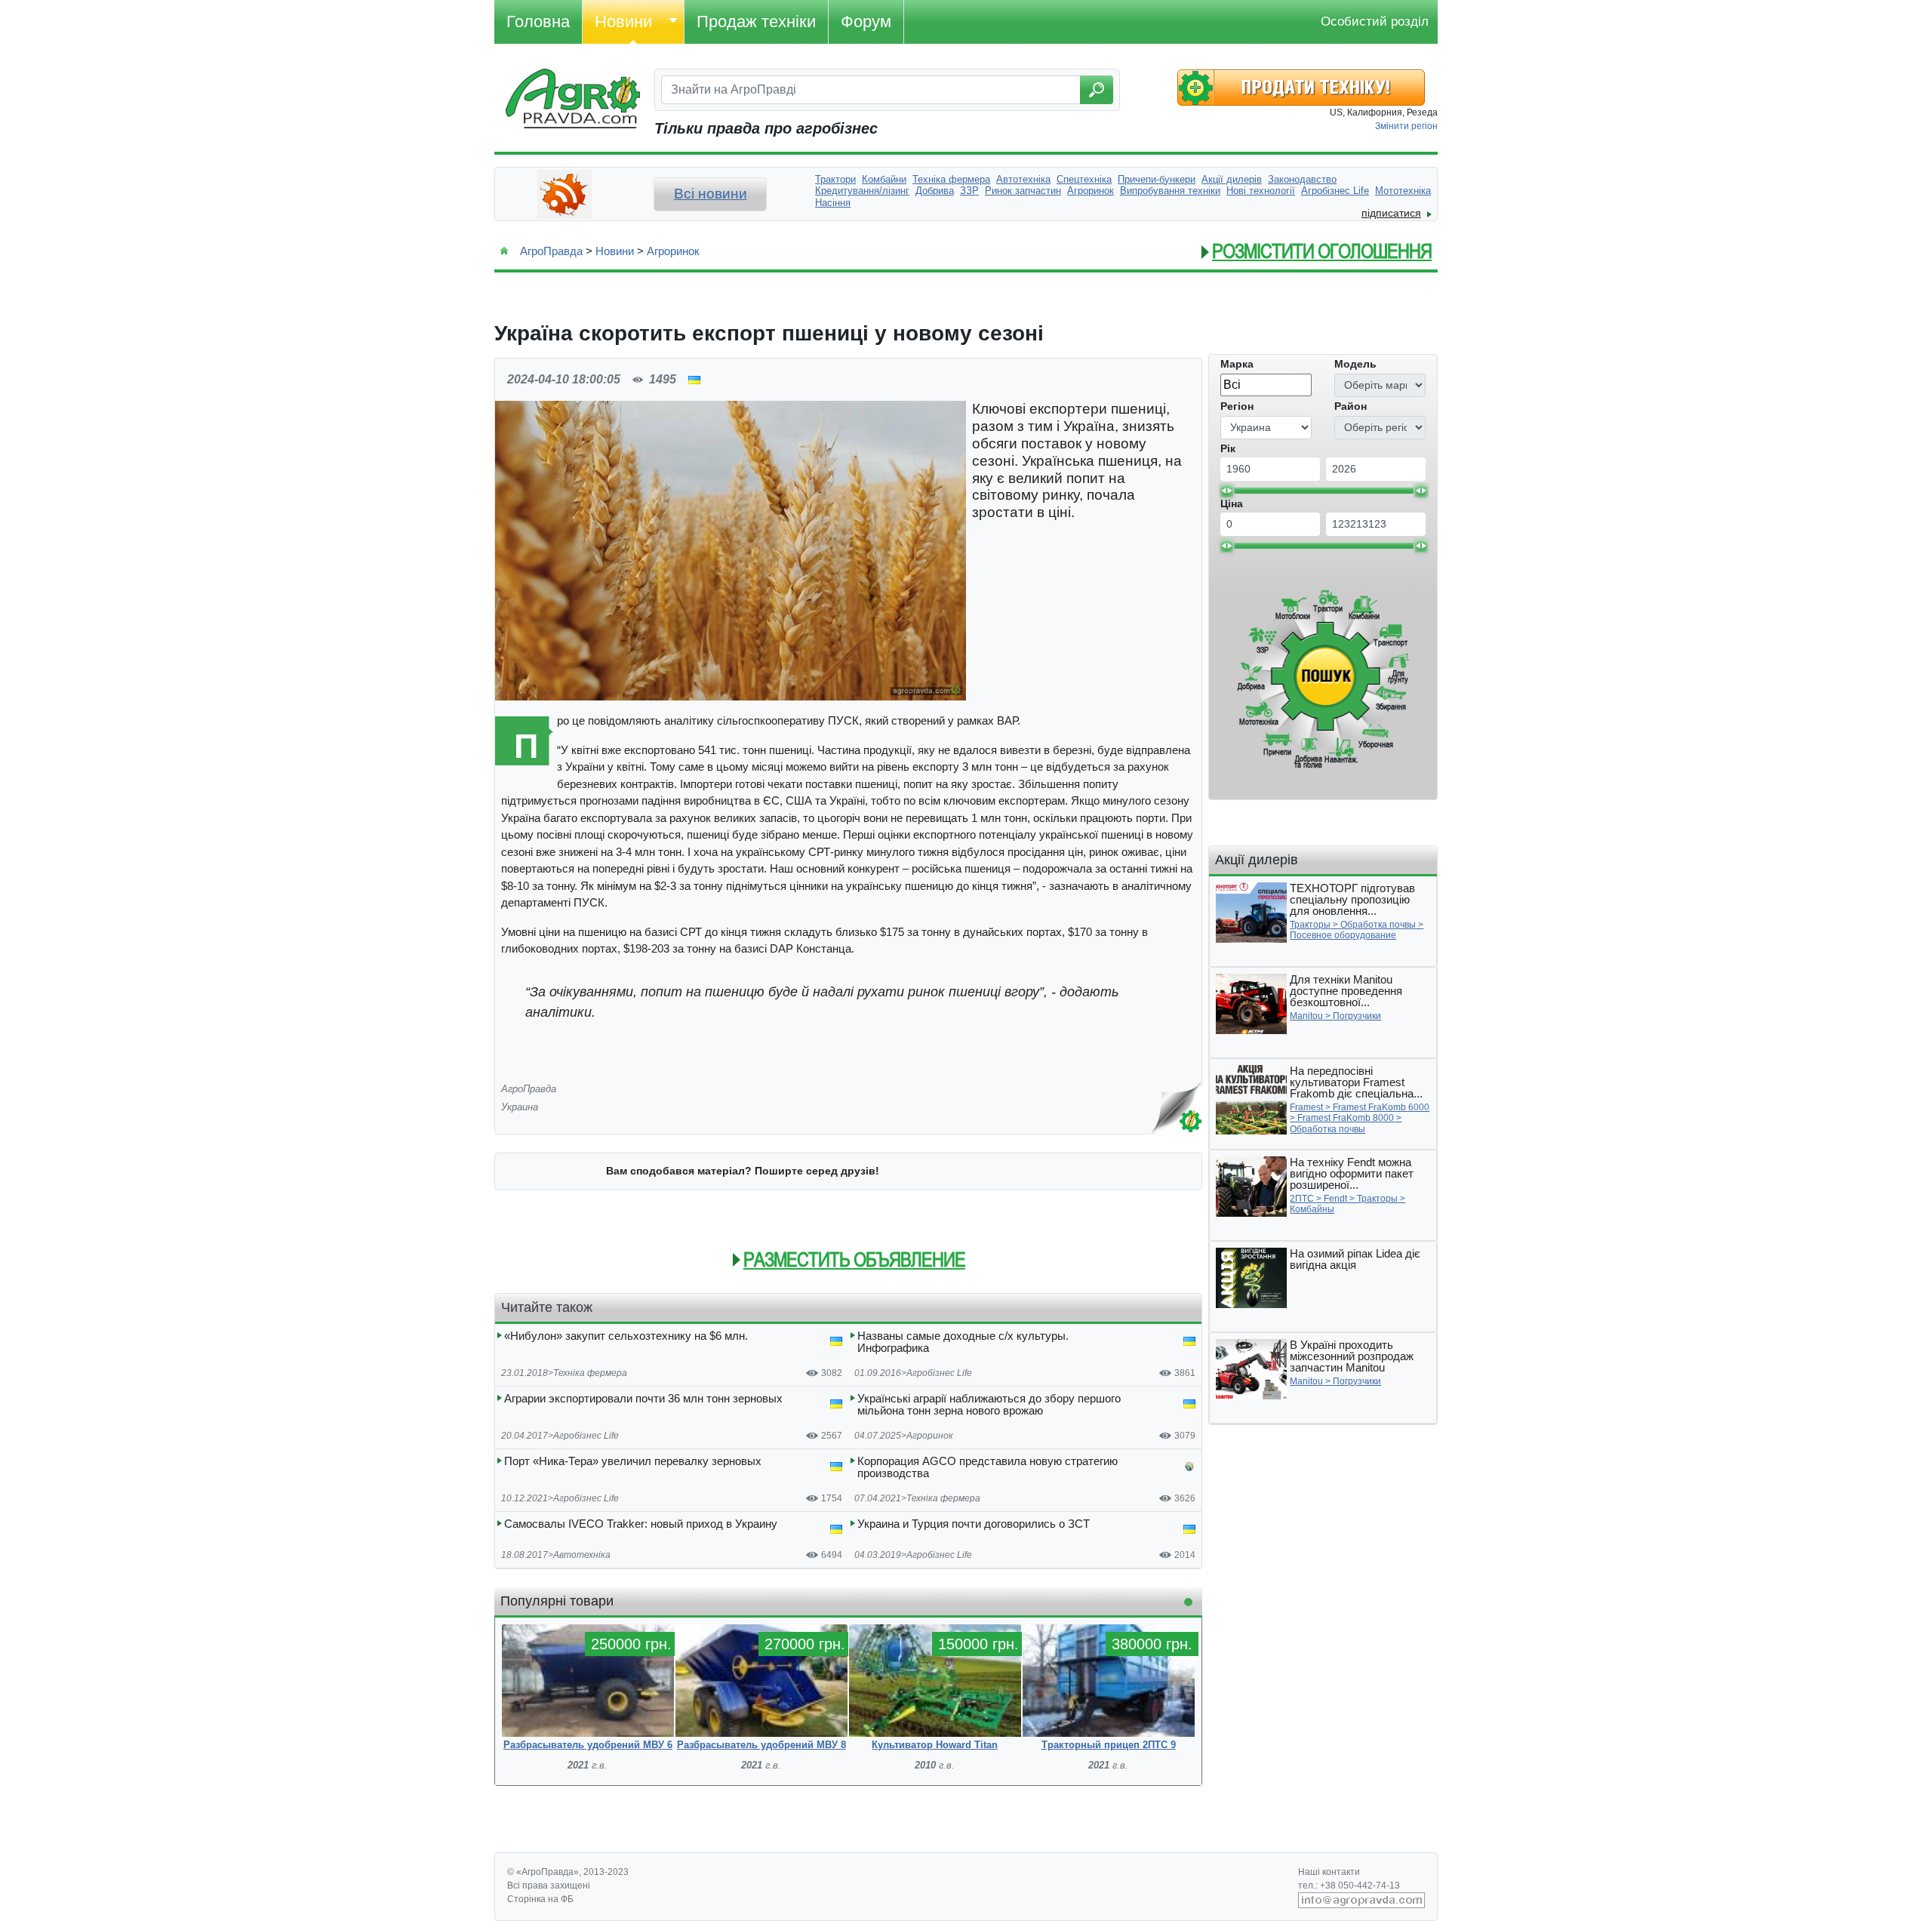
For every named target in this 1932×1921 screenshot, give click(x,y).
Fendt (1335, 1199)
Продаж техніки (756, 22)
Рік (1228, 448)
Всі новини (711, 194)
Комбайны (1312, 1209)
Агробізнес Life (939, 1373)
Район (1351, 406)
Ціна (1232, 503)
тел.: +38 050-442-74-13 (1349, 1886)
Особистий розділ (1375, 22)
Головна (538, 22)
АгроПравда (551, 251)
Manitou (1306, 1016)
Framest (1306, 1107)
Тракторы (1310, 925)
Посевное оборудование (1343, 935)
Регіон (1237, 406)
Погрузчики (1357, 1016)
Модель (1355, 364)
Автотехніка (582, 1555)
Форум (866, 22)
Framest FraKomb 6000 (1381, 1107)
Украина (520, 1107)
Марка (1237, 364)
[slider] (1226, 491)
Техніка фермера (590, 1373)
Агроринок (673, 251)
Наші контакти (1329, 1872)
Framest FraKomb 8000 (1346, 1118)
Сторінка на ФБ (540, 1899)
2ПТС (1302, 1199)
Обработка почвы (1378, 925)
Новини (623, 22)
